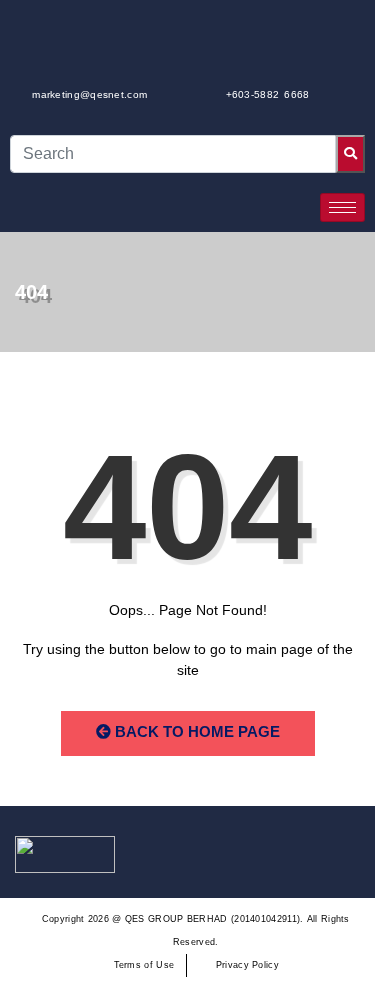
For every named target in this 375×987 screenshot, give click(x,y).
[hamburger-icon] (342, 207)
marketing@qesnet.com (89, 94)
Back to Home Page (195, 731)
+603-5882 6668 (268, 94)
